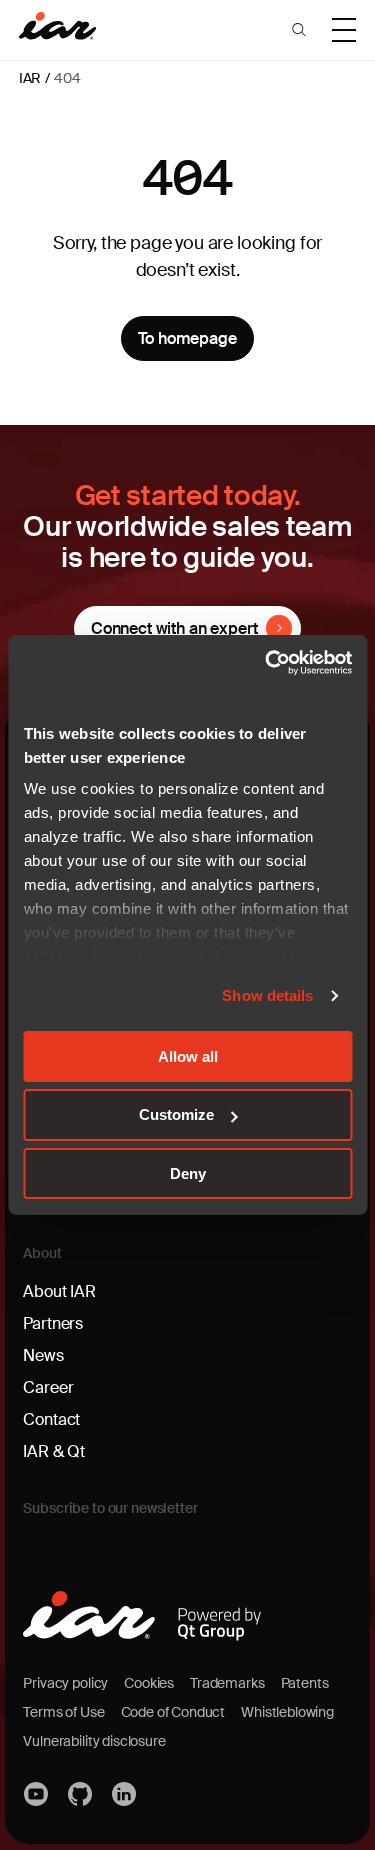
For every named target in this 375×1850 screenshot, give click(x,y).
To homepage (187, 338)
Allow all (188, 1055)
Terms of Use (63, 1712)
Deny (188, 1173)
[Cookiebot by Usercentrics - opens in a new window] (267, 663)
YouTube (37, 1794)
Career (48, 1387)
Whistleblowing (287, 1712)
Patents (305, 1683)
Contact (51, 1419)
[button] (299, 30)
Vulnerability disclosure (94, 1741)
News (43, 1355)
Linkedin (125, 1794)
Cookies (149, 1683)
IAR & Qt (54, 1451)
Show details (267, 995)
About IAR (59, 1291)
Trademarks (227, 1683)
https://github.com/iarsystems (81, 1794)
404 (67, 78)
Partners (53, 1323)
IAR (30, 78)
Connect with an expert (174, 628)
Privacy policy (65, 1683)
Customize (176, 1114)
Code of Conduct (173, 1712)
